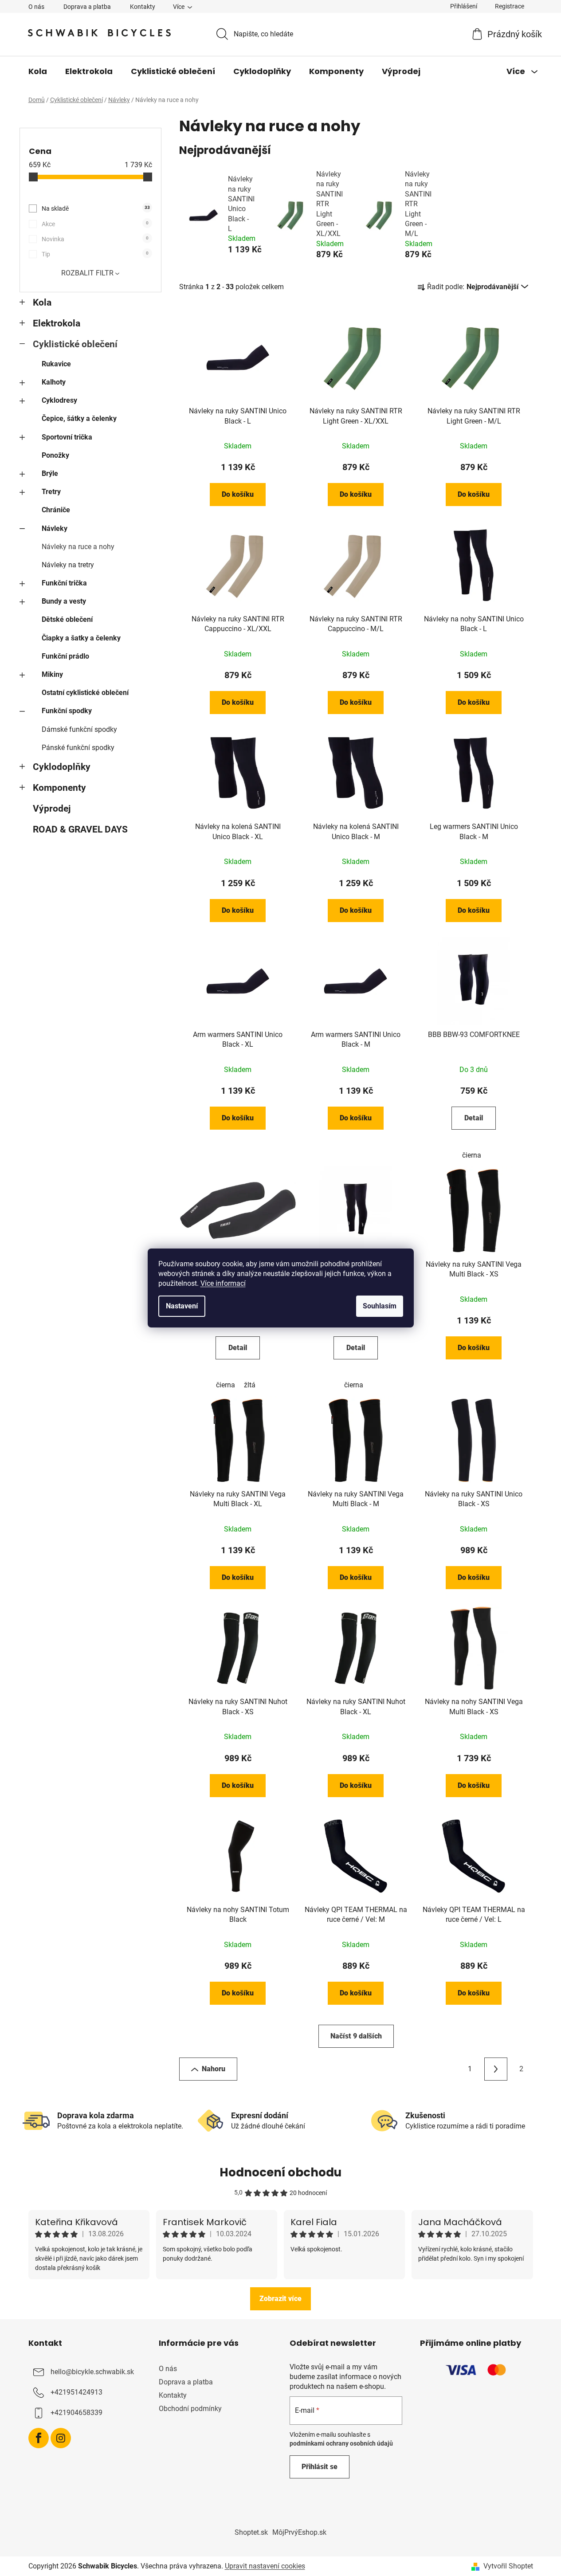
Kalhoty (54, 382)
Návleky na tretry (68, 565)
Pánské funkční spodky (78, 748)
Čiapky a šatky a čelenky (81, 638)
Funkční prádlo (65, 656)
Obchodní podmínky (190, 2409)
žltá (250, 1385)
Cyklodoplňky (62, 767)
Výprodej (52, 809)
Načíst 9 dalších (356, 2036)
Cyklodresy (59, 400)
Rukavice (56, 364)
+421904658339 (76, 2413)
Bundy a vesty (64, 601)
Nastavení (182, 1306)
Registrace (510, 6)
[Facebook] (39, 2438)
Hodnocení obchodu (280, 2172)
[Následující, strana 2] (496, 2069)
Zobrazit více (280, 2299)
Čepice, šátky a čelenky (79, 418)
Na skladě (96, 208)
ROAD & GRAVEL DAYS (80, 829)
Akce (95, 224)
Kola (42, 302)
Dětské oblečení (67, 619)
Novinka (95, 239)
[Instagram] (61, 2438)
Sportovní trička (67, 437)
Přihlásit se (320, 2467)
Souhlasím (380, 1306)
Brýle (50, 473)
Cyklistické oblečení (75, 344)
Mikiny (52, 674)
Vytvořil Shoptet (508, 2566)
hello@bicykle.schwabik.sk (92, 2372)
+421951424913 (76, 2392)
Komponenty (59, 788)
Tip (95, 254)
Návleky (55, 528)
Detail (474, 1118)
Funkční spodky (67, 711)
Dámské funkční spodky (79, 729)
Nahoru (214, 2069)
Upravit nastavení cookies (265, 2566)
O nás (36, 7)
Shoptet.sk (251, 2532)
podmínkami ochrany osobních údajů (341, 2443)
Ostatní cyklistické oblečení (85, 693)
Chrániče (56, 510)
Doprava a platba (87, 7)
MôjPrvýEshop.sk (299, 2532)
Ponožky (55, 455)
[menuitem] (38, 71)
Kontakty (143, 7)
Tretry (51, 492)
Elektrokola (57, 323)
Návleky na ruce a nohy (78, 547)
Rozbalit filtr (87, 273)
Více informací (223, 1283)
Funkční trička (64, 583)
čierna (472, 1155)
